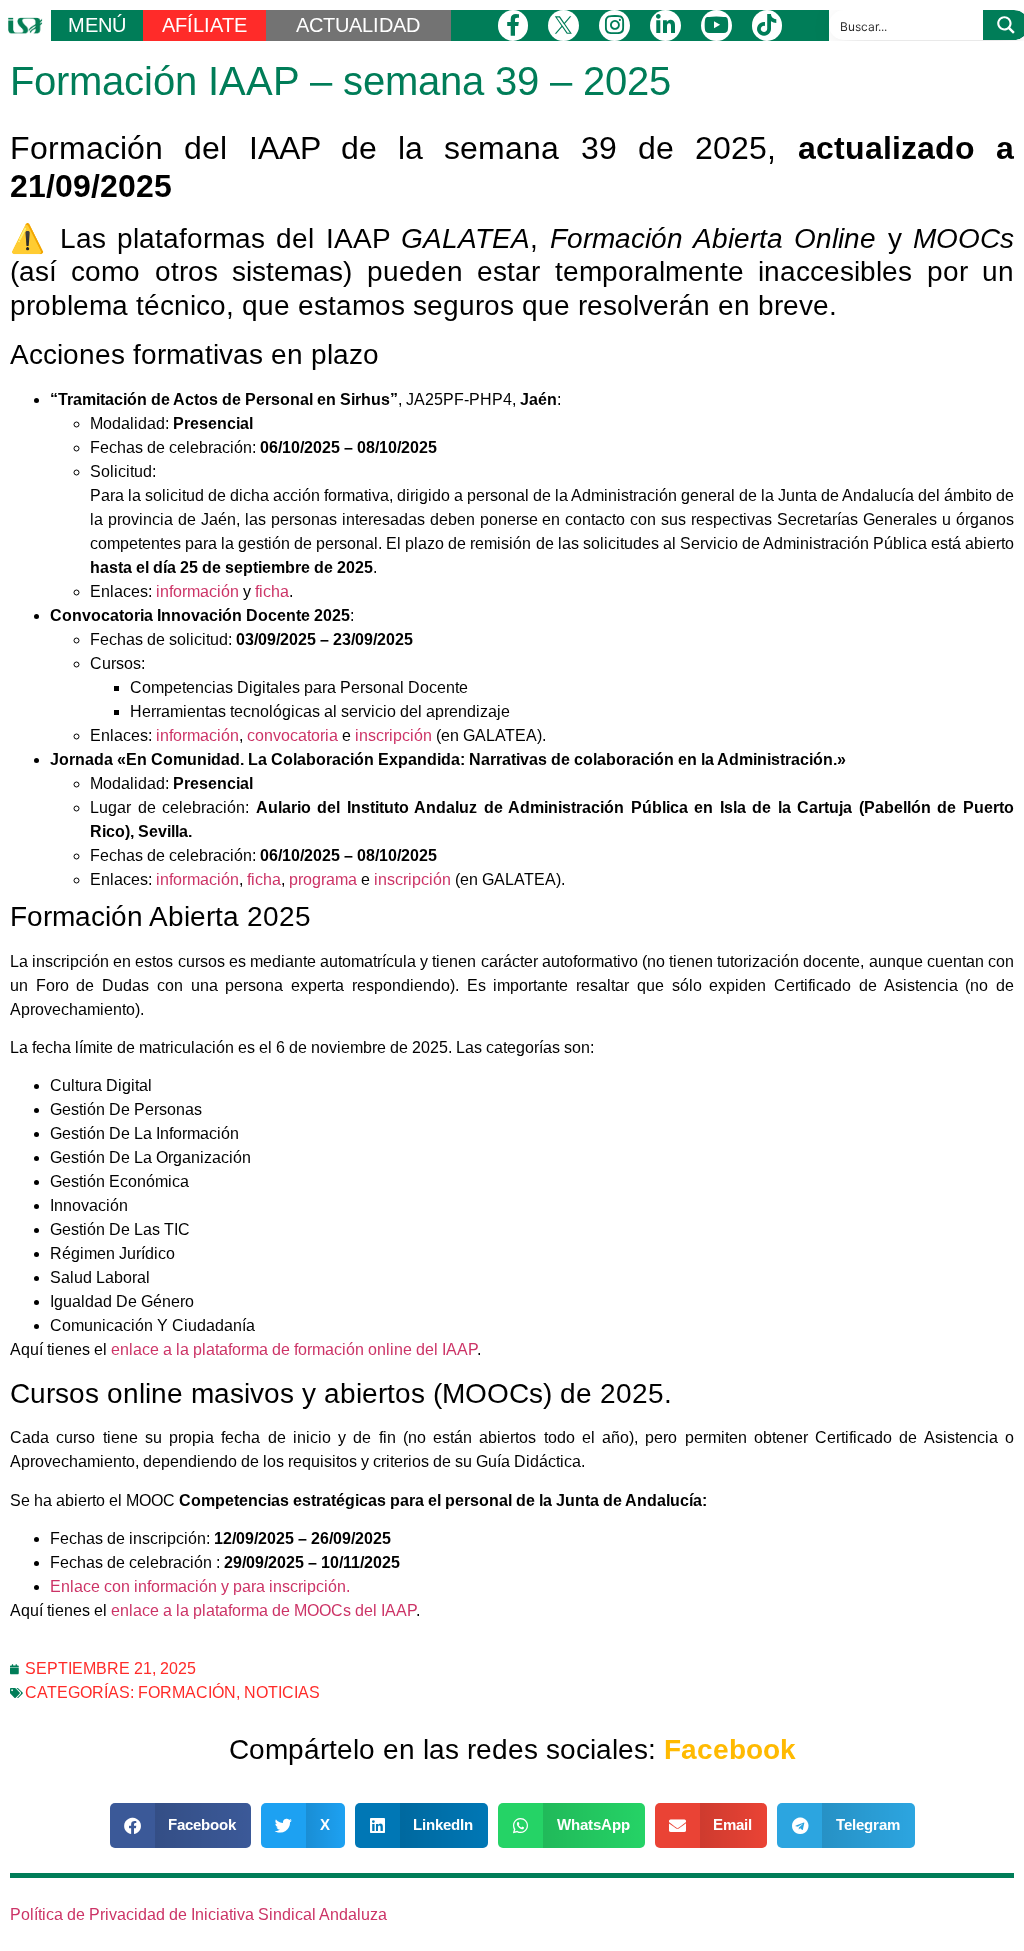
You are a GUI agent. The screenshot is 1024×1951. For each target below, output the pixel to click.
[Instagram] (614, 25)
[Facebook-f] (513, 25)
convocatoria (292, 735)
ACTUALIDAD (358, 25)
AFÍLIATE (204, 25)
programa (323, 879)
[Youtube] (716, 25)
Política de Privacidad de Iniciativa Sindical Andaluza (198, 1914)
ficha (272, 591)
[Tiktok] (767, 25)
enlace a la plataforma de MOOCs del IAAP (263, 1610)
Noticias (282, 1692)
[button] (181, 1825)
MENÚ (97, 25)
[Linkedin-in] (665, 25)
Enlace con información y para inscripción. (200, 1586)
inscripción (393, 735)
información (197, 591)
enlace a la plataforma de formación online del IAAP (294, 1349)
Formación (187, 1692)
